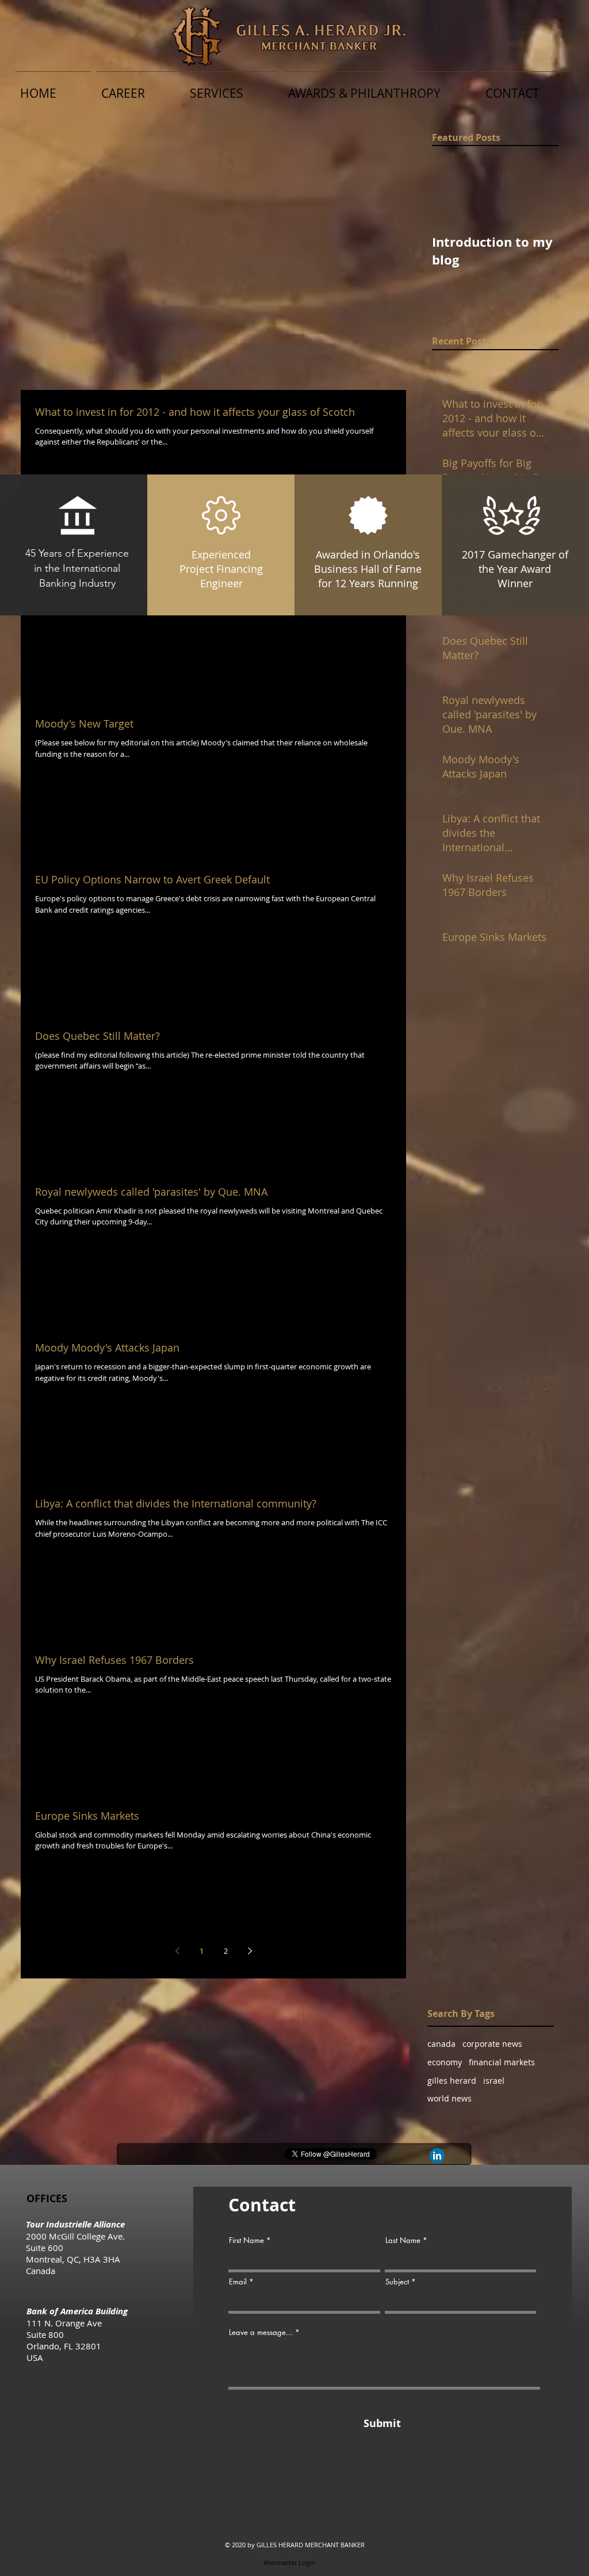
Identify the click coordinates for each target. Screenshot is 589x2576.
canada (441, 2044)
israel (494, 2081)
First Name (246, 2240)
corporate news (492, 2044)
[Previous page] (177, 1951)
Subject (397, 2282)
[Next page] (250, 1951)
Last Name (403, 2240)
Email (238, 2282)
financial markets (502, 2062)
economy (445, 2062)
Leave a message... (261, 2332)
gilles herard (452, 2081)
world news (450, 2098)
